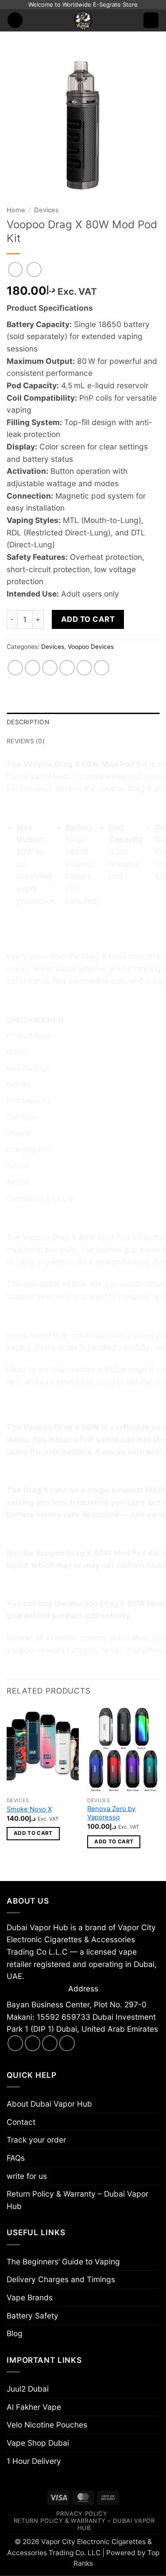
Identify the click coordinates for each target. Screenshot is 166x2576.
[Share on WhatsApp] (15, 668)
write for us (27, 2176)
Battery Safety (33, 2316)
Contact (21, 2122)
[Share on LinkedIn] (102, 668)
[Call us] (67, 2043)
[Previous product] (34, 269)
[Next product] (15, 269)
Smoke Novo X (29, 1809)
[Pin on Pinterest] (85, 668)
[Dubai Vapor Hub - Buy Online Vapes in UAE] (83, 20)
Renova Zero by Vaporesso (111, 1813)
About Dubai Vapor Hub (49, 2104)
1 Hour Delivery (34, 2461)
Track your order (36, 2140)
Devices (46, 210)
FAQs (16, 2158)
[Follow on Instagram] (33, 2043)
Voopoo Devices (91, 647)
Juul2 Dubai (28, 2389)
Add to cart (88, 619)
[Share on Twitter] (50, 668)
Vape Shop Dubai (38, 2443)
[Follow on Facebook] (15, 2043)
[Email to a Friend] (67, 668)
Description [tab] (28, 722)
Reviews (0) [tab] (26, 741)
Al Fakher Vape (34, 2407)
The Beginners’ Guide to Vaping (63, 2262)
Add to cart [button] (33, 1833)
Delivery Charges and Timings (61, 2279)
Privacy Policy (82, 2514)
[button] (15, 20)
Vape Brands (30, 2297)
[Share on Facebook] (33, 668)
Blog (15, 2333)
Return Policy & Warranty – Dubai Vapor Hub (77, 2200)
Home (16, 210)
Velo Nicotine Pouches (47, 2425)
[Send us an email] (50, 2043)
